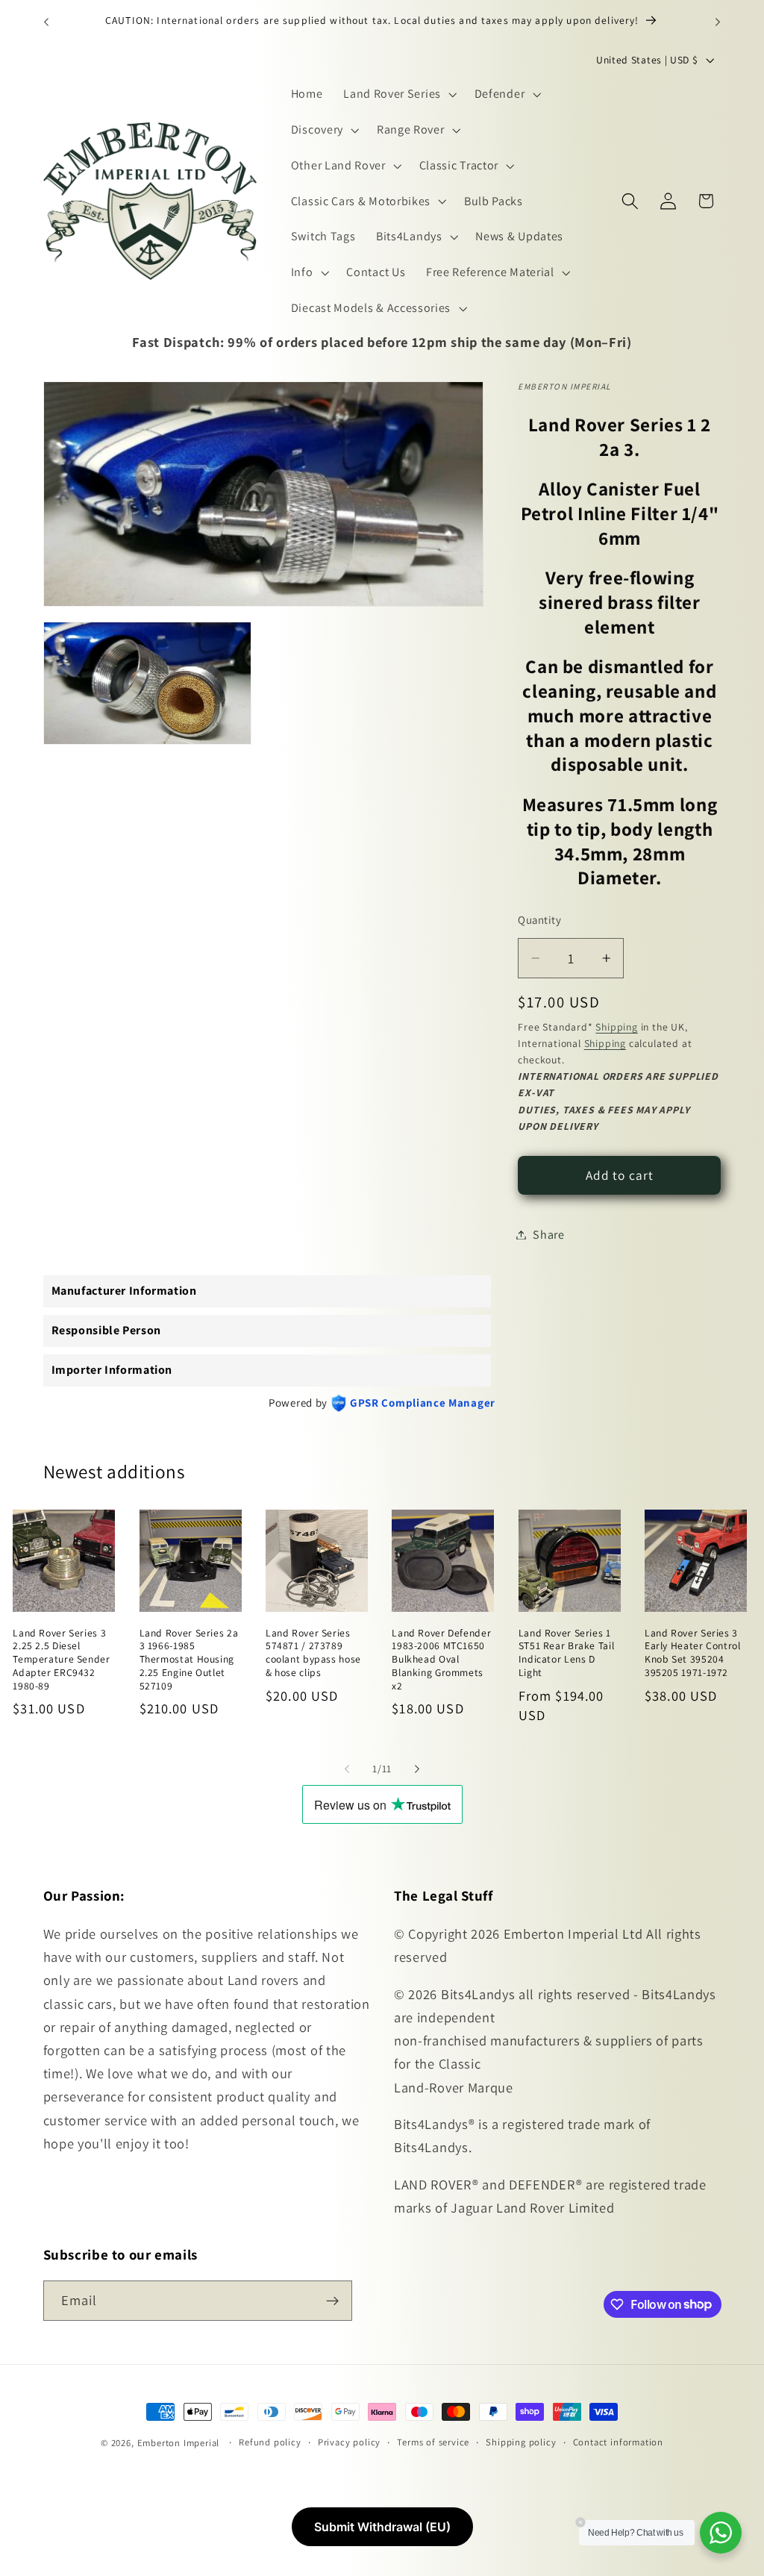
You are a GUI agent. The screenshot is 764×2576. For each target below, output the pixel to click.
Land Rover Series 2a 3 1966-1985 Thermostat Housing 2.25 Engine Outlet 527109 (189, 1660)
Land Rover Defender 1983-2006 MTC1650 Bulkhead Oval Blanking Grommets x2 (441, 1660)
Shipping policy (521, 2442)
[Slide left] (347, 1769)
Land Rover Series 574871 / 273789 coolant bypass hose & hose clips (313, 1653)
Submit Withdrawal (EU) (382, 2527)
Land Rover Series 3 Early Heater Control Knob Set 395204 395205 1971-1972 (693, 1653)
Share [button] (548, 1235)
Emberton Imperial (179, 2443)
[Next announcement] (718, 22)
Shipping (616, 1027)
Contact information (618, 2442)
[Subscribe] (332, 2301)
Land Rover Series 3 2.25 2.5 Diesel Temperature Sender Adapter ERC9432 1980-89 (61, 1660)
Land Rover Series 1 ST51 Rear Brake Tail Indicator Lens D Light (567, 1653)
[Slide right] (417, 1769)
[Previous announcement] (46, 22)
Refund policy (270, 2442)
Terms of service (433, 2442)
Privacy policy (349, 2442)
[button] (398, 94)
